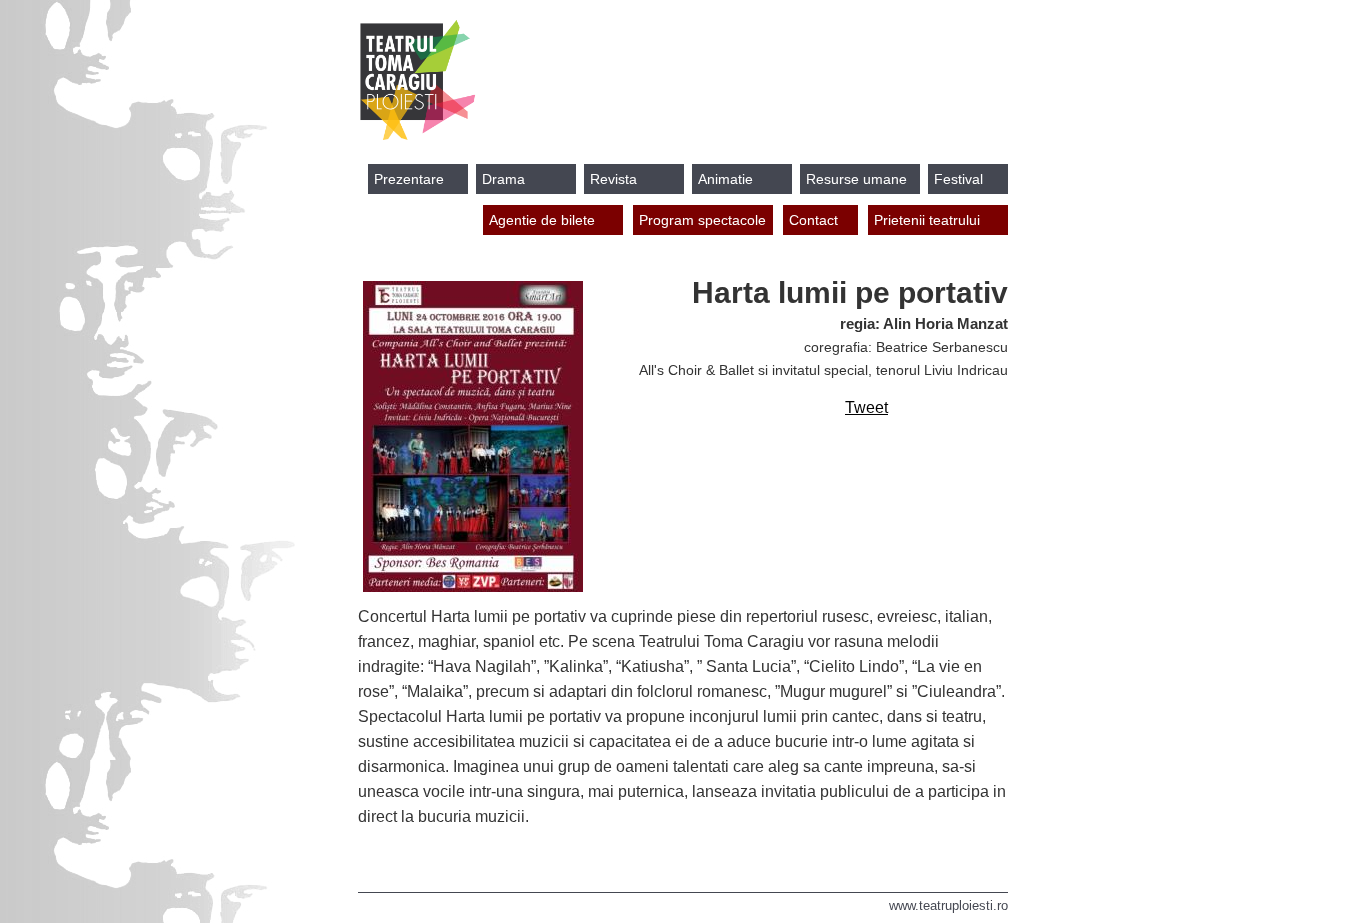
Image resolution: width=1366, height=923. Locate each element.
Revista (613, 179)
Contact (813, 220)
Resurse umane (856, 179)
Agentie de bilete (542, 220)
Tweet (866, 407)
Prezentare (409, 179)
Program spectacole (702, 220)
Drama (503, 179)
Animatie (725, 179)
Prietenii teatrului (927, 220)
